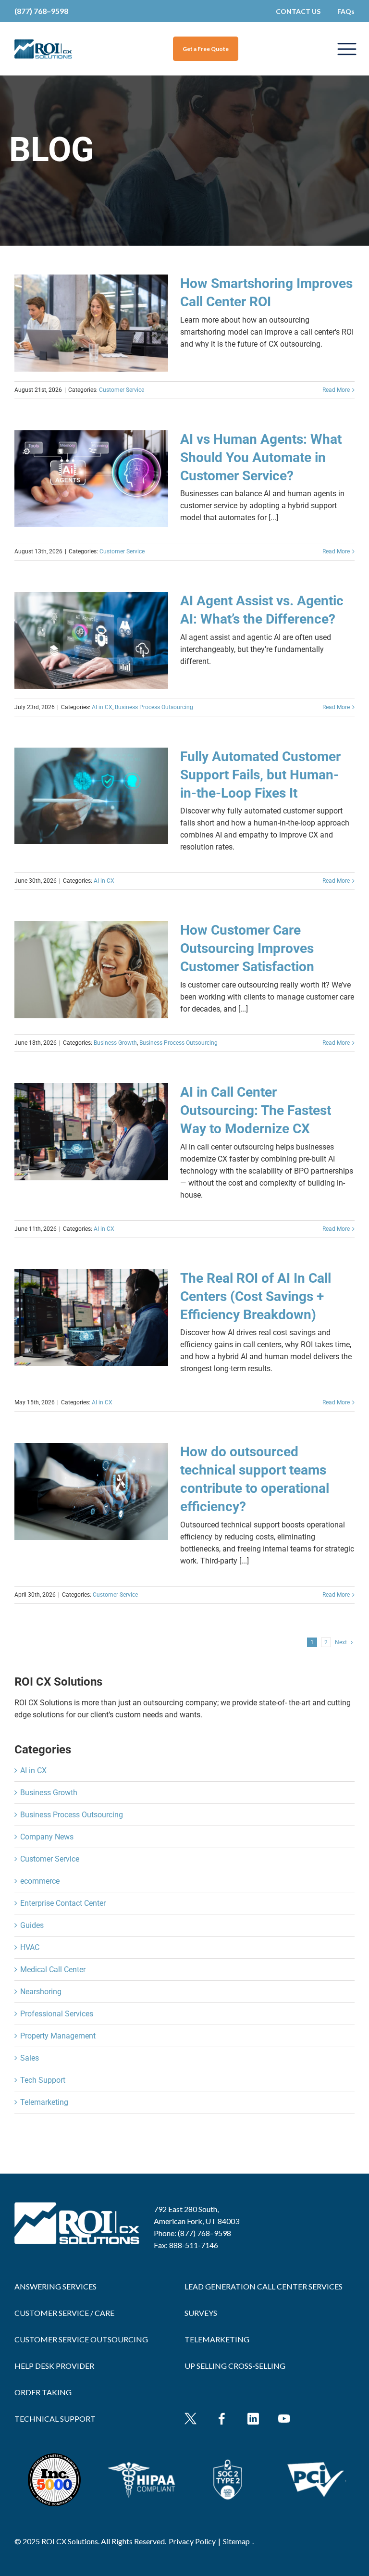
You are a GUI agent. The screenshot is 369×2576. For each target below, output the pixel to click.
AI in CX (102, 707)
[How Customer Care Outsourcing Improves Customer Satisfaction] (91, 970)
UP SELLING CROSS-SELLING (235, 2366)
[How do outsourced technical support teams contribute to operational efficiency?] (91, 1491)
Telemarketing (44, 2102)
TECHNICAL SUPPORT (55, 2419)
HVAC (30, 1947)
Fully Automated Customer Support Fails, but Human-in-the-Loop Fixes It (260, 775)
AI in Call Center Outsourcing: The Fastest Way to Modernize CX (256, 1110)
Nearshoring (41, 1992)
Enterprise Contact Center (63, 1903)
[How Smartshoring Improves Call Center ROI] (91, 323)
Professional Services (57, 2014)
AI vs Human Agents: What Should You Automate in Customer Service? (261, 457)
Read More (336, 390)
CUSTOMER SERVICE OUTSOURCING (81, 2339)
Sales (30, 2058)
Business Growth (115, 1043)
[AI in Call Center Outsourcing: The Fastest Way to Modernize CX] (91, 1132)
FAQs (346, 11)
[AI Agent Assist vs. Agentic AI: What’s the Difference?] (91, 640)
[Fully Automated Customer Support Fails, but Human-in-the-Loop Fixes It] (91, 796)
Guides (32, 1925)
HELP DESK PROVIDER (54, 2366)
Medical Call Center (53, 1970)
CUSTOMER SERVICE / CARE (64, 2313)
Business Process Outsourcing (154, 707)
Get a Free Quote (206, 49)
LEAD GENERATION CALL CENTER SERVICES (264, 2286)
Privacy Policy (192, 2541)
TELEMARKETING (217, 2339)
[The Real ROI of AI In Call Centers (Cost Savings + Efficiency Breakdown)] (91, 1318)
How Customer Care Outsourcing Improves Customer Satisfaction (247, 948)
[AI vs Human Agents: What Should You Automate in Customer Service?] (91, 479)
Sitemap (236, 2541)
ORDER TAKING (43, 2392)
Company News (47, 1837)
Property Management (58, 2036)
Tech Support (43, 2080)
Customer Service (122, 390)
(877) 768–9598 (41, 11)
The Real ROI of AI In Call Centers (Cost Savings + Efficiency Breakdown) (256, 1296)
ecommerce (40, 1881)
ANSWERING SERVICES (55, 2286)
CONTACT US (298, 11)
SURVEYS (201, 2313)
